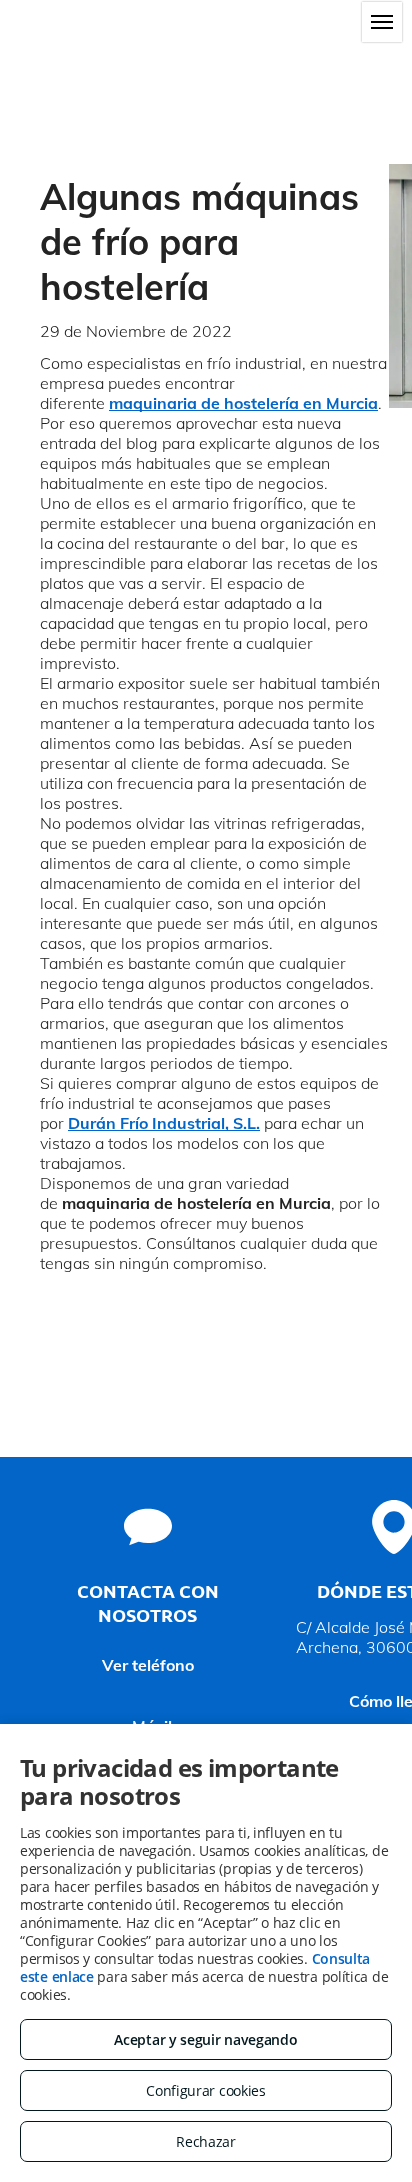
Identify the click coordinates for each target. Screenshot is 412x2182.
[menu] (382, 22)
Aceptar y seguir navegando (205, 2039)
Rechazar (206, 2141)
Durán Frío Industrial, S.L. (164, 1123)
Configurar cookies (206, 2090)
